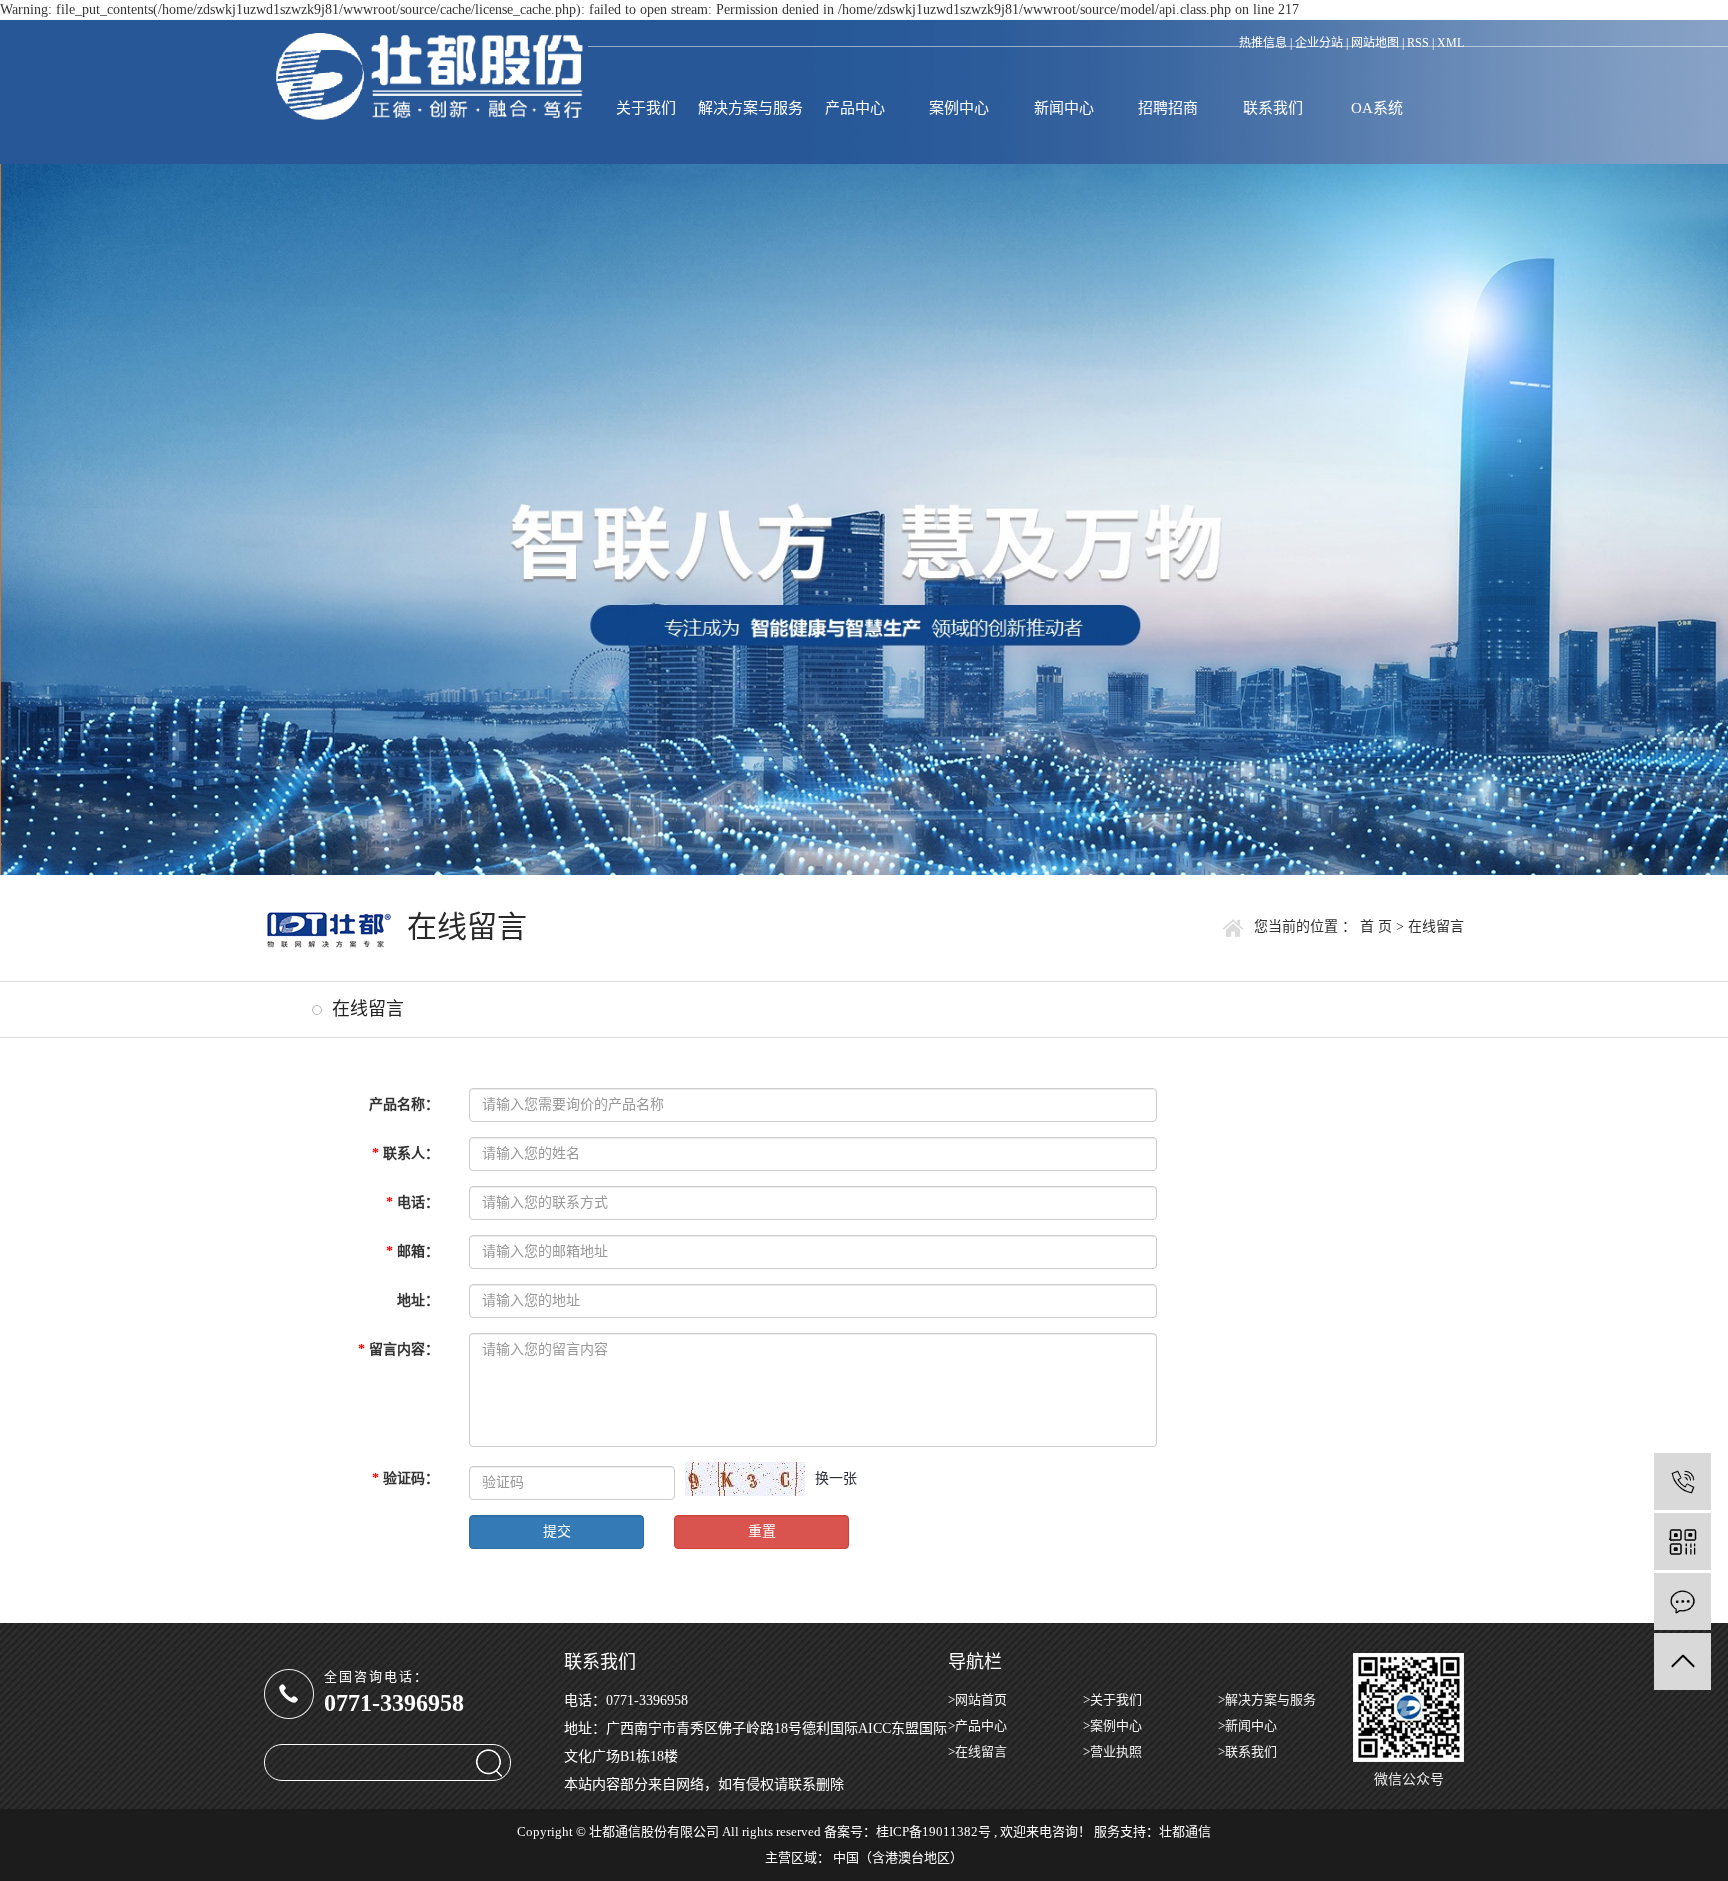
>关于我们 (1112, 1699)
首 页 (1376, 926)
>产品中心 (977, 1725)
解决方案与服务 (750, 108)
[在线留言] (1682, 1601)
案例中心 (959, 108)
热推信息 (1263, 43)
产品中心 (855, 108)
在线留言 (368, 1009)
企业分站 (1319, 43)
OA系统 (1377, 108)
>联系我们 (1247, 1751)
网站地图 (1375, 43)
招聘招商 (1168, 108)
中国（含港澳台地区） (898, 1857)
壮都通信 (1185, 1831)
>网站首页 (977, 1699)
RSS (1418, 43)
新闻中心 (1064, 108)
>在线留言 (977, 1751)
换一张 (836, 1478)
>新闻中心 (1247, 1725)
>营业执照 (1112, 1751)
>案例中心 (1112, 1725)
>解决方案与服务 (1267, 1699)
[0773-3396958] (1682, 1481)
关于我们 (646, 108)
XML (1450, 43)
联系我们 (1273, 108)
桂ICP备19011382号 (933, 1831)
